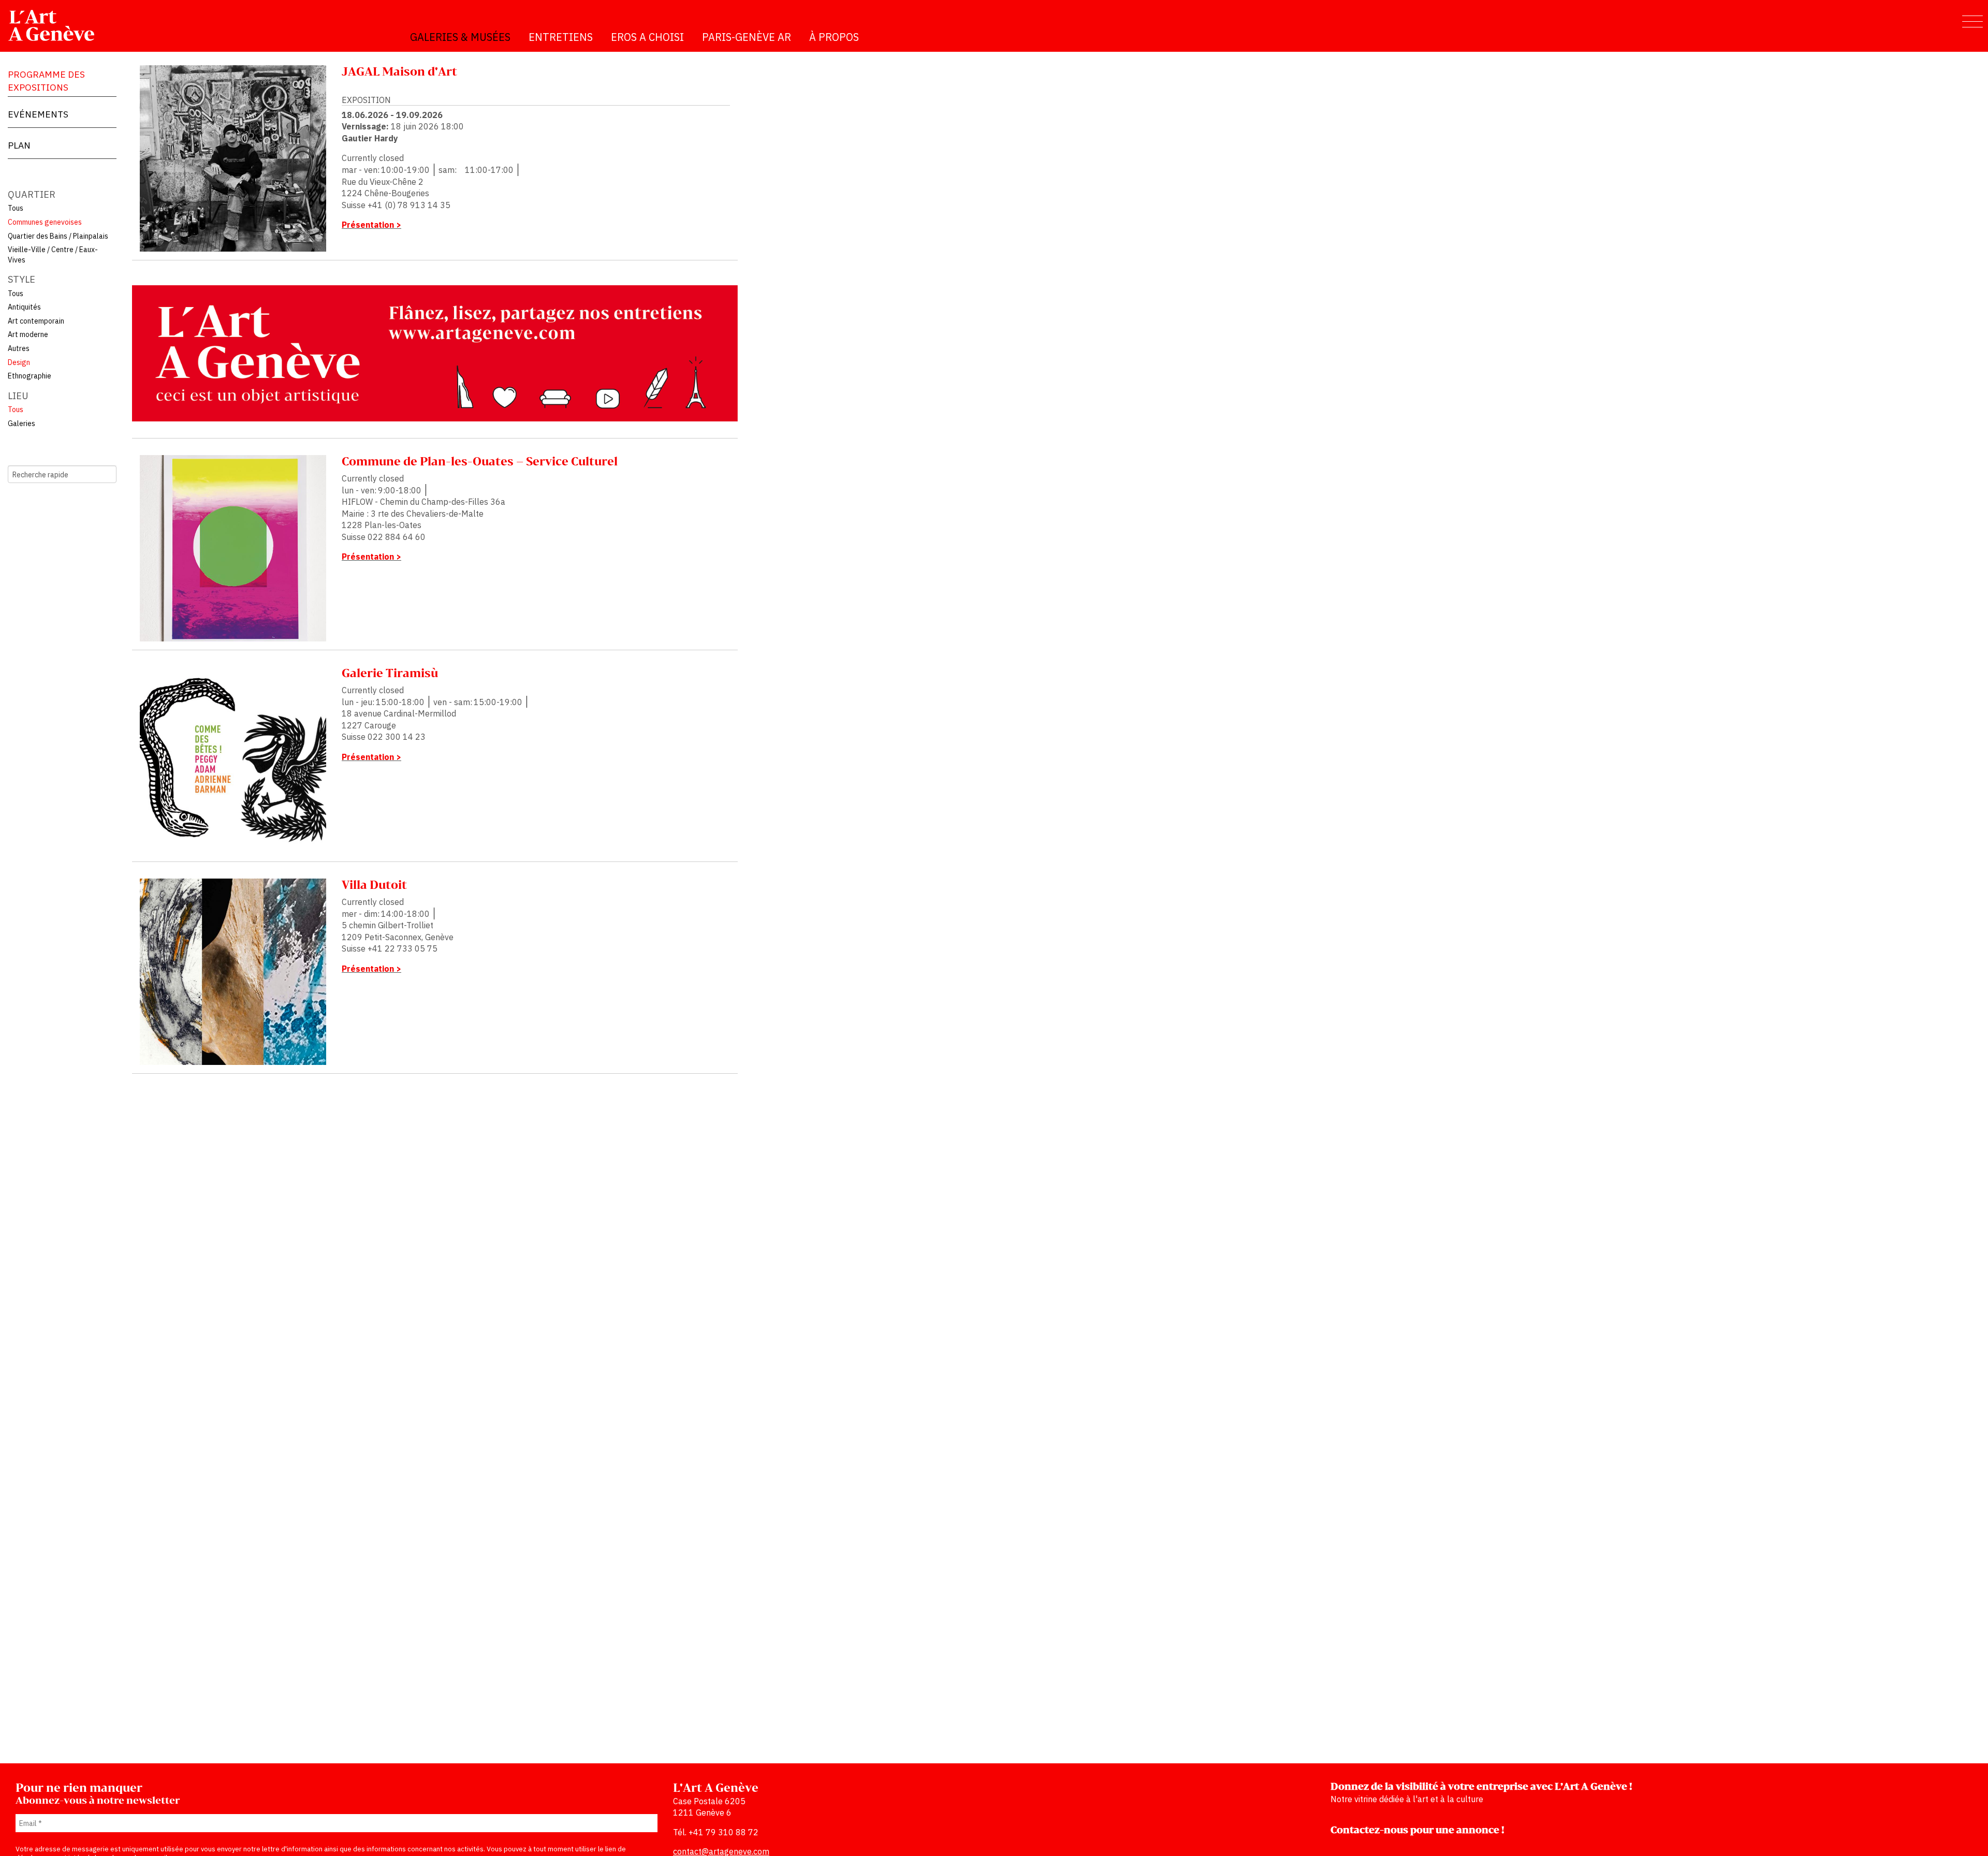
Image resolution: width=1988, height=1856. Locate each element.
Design (19, 362)
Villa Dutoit (374, 886)
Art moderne (28, 334)
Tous (16, 208)
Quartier (32, 194)
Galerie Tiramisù (390, 674)
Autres (19, 348)
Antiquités (24, 307)
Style (21, 279)
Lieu (18, 396)
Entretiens (561, 37)
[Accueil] (56, 25)
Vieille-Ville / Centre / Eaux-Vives (53, 255)
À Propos (834, 37)
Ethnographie (30, 376)
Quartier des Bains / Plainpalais (58, 236)
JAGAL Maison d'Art (399, 72)
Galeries (21, 423)
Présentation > (371, 225)
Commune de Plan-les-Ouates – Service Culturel (480, 462)
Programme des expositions (46, 81)
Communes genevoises (45, 222)
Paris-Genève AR (747, 37)
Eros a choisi (647, 37)
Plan (19, 145)
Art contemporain (36, 321)
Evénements (38, 114)
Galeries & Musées (460, 37)
